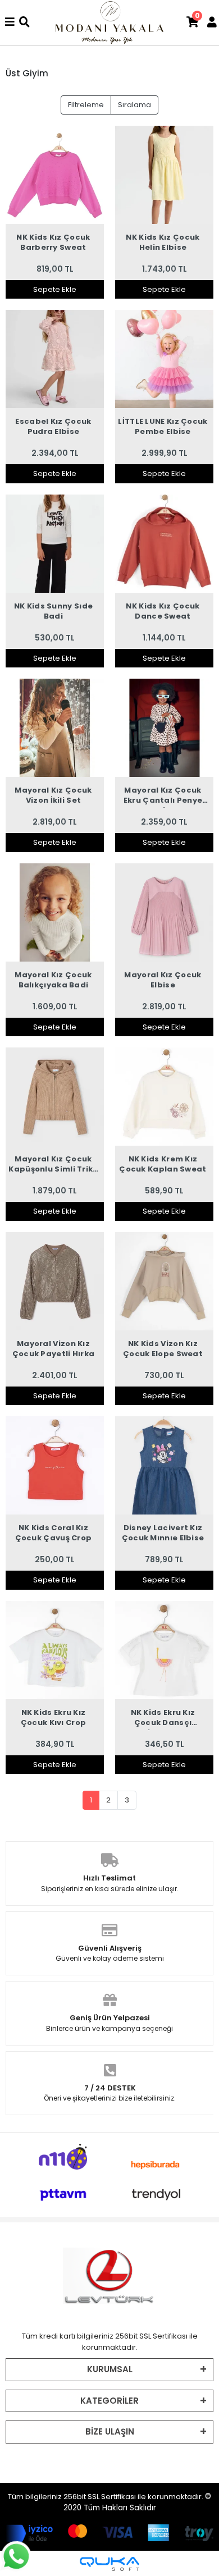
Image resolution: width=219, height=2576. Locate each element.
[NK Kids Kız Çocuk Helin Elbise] (164, 175)
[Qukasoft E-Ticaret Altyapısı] (109, 2564)
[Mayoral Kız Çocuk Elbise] (164, 912)
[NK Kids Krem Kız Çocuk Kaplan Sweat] (164, 1097)
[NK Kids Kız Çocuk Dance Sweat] (164, 544)
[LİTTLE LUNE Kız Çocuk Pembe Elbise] (164, 359)
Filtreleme (86, 105)
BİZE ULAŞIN (110, 2431)
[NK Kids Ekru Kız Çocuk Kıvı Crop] (55, 1650)
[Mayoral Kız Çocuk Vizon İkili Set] (55, 728)
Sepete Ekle (55, 289)
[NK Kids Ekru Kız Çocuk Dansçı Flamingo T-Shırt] (164, 1650)
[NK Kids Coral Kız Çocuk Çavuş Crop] (55, 1465)
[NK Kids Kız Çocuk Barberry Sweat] (55, 175)
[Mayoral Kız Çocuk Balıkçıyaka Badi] (55, 912)
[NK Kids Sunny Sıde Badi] (55, 544)
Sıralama (134, 105)
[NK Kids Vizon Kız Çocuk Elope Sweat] (164, 1281)
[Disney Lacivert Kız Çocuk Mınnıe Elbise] (164, 1465)
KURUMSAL (110, 2369)
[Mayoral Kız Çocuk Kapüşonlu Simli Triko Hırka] (55, 1097)
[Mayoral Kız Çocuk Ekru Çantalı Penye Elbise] (164, 728)
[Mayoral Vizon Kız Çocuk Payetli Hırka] (55, 1281)
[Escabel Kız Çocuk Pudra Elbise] (55, 359)
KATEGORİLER (109, 2401)
